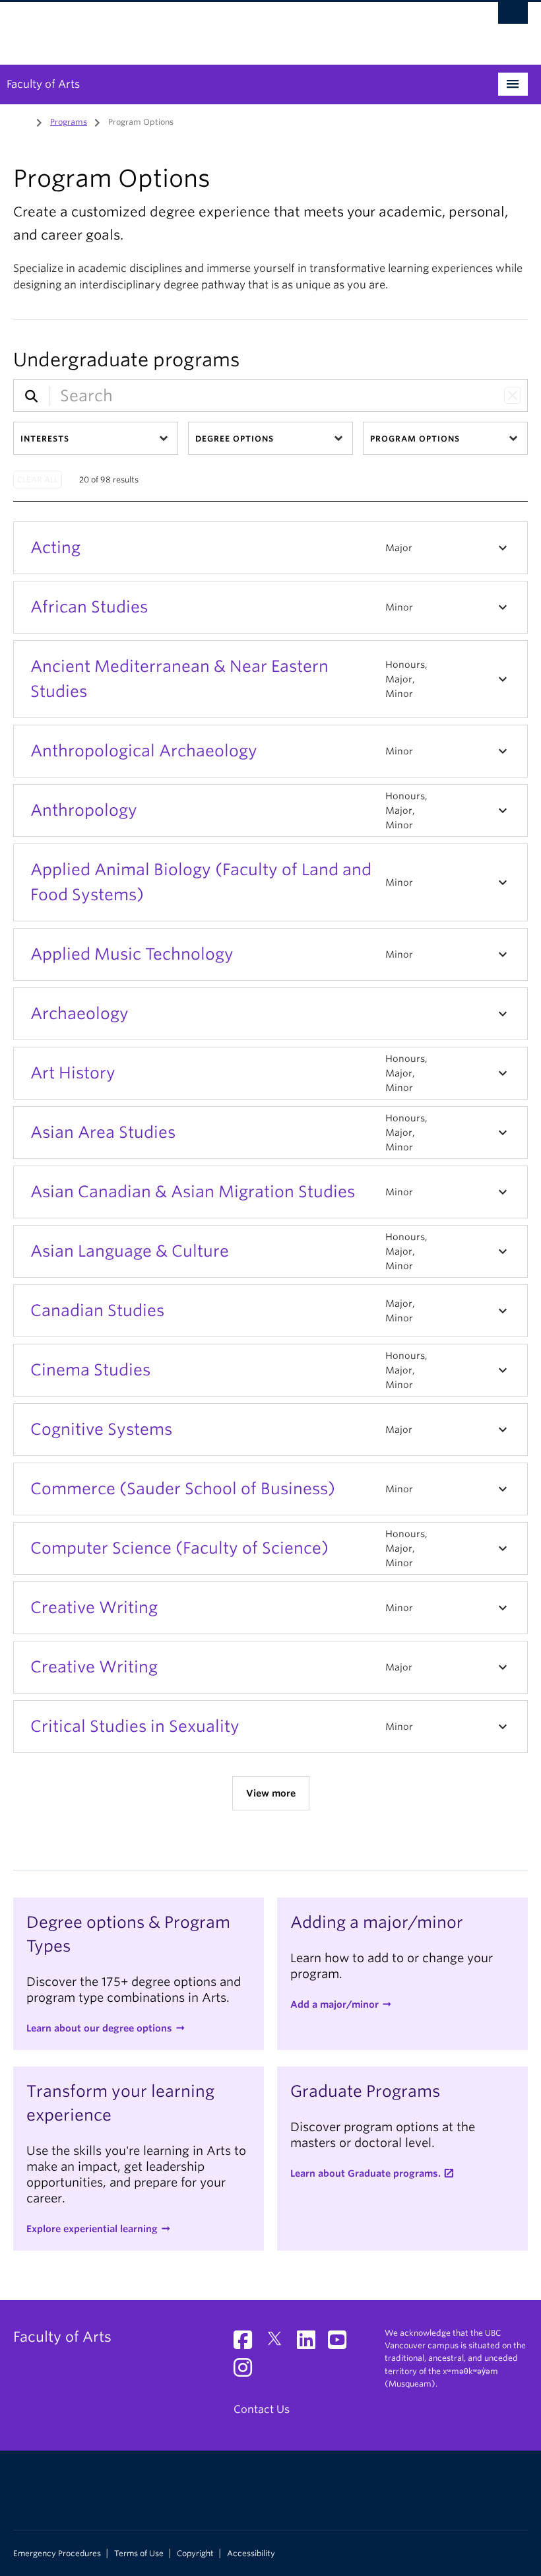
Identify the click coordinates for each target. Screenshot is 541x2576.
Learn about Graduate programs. (366, 2173)
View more (271, 1793)
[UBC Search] (513, 17)
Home (21, 121)
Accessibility (251, 2554)
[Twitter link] (279, 2344)
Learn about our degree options (99, 2028)
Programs (69, 122)
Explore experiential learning (92, 2229)
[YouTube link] (342, 2344)
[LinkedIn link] (311, 2344)
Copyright (195, 2554)
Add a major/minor (334, 2004)
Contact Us (262, 2409)
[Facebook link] (248, 2344)
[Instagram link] (248, 2372)
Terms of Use (139, 2554)
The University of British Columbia (232, 27)
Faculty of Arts (43, 84)
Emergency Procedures (57, 2554)
